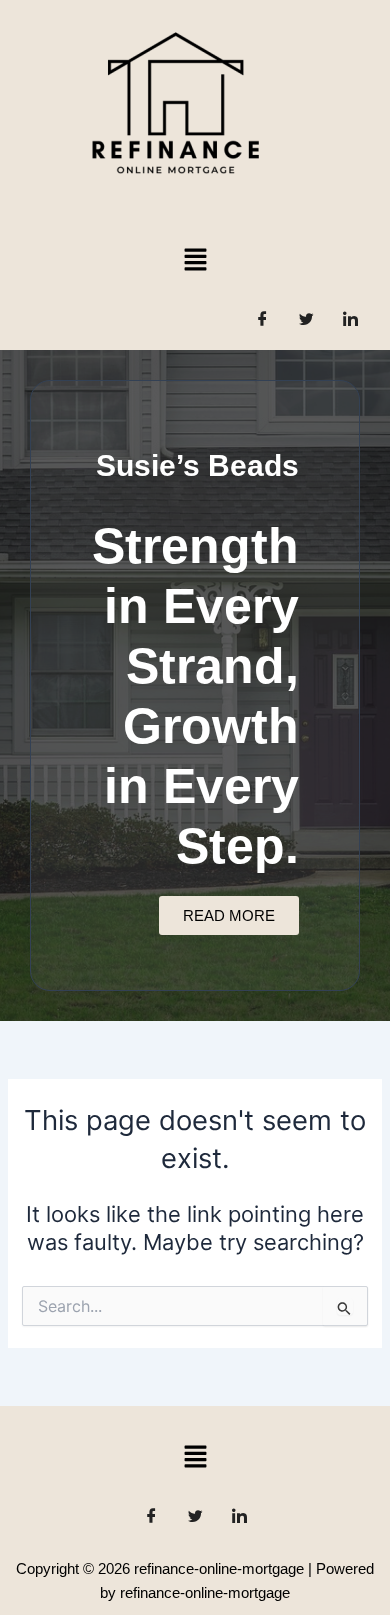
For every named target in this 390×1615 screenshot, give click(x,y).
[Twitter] (306, 320)
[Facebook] (262, 320)
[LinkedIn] (350, 320)
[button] (195, 259)
